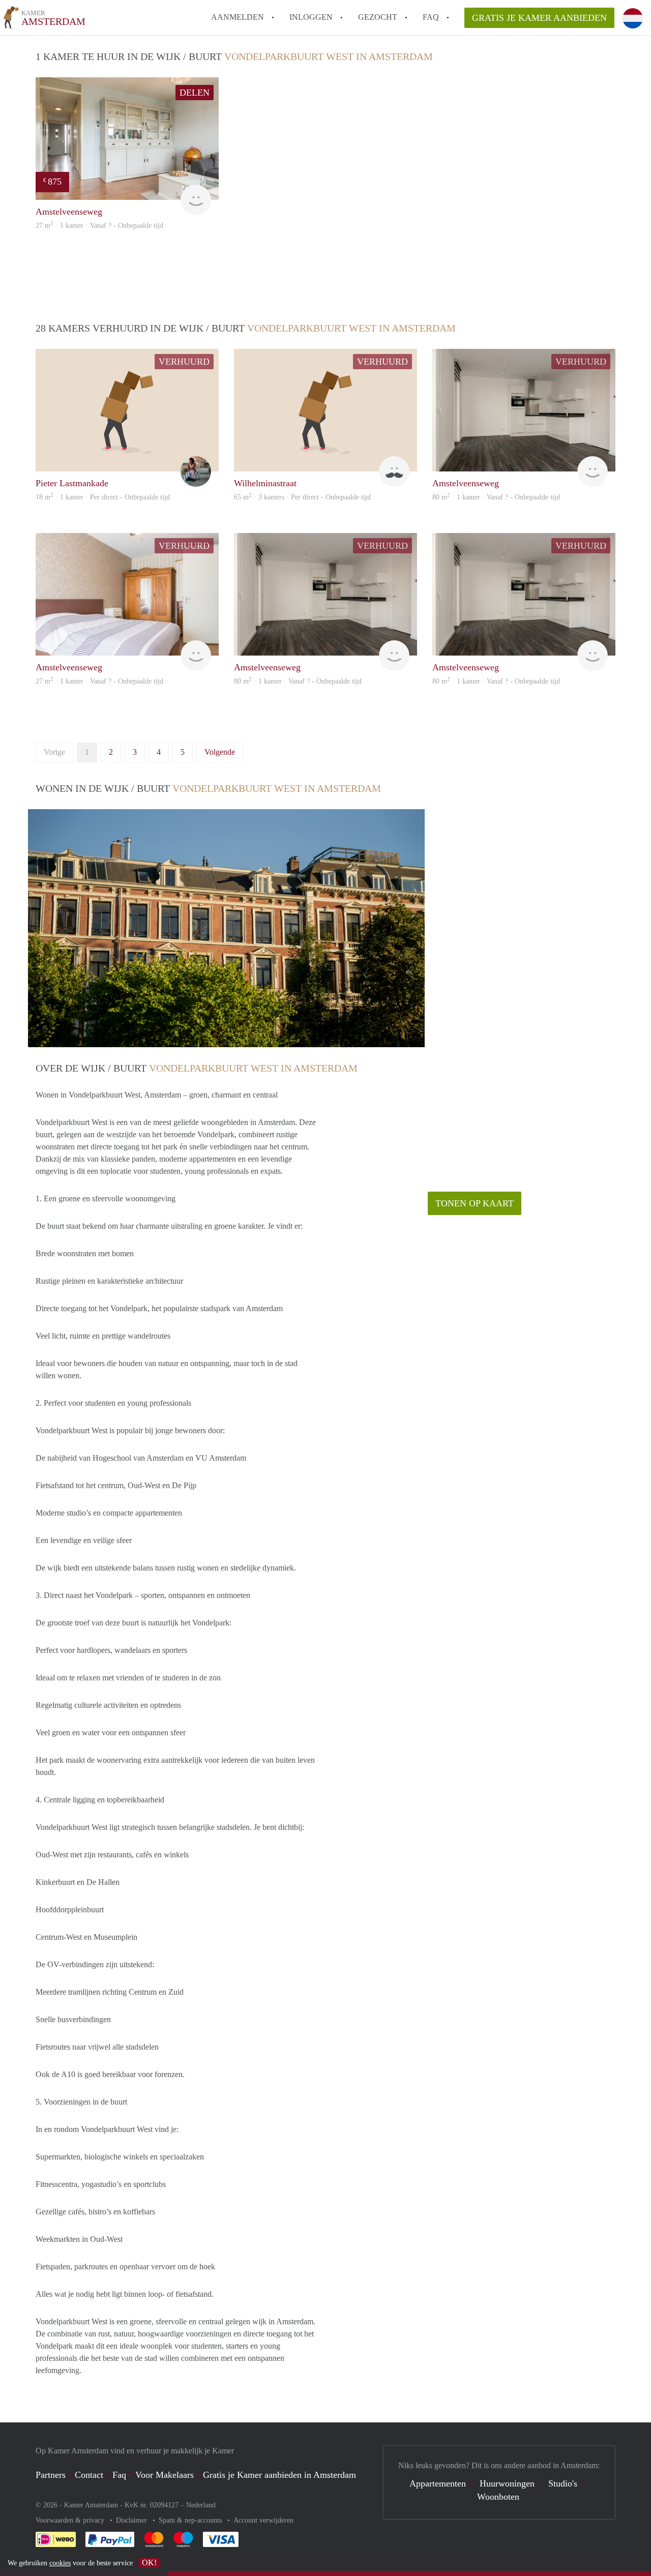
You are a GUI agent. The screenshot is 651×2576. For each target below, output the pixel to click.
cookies (60, 2563)
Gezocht (378, 17)
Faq (119, 2475)
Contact (89, 2475)
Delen (195, 93)
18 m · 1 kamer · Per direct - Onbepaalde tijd (103, 497)
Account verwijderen (263, 2520)
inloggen (311, 17)
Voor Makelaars (165, 2475)
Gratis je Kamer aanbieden (539, 18)
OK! (149, 2563)
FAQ (431, 17)
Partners (51, 2475)
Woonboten (498, 2497)
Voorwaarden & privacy (71, 2520)
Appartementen (438, 2483)
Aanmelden (238, 17)
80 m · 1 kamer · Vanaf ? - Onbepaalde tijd (496, 497)
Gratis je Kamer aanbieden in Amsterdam (279, 2475)
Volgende (220, 752)
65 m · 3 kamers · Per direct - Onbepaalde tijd (302, 497)
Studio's (563, 2483)
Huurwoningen (507, 2483)
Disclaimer (132, 2520)
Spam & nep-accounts (191, 2520)
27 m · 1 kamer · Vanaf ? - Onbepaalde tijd (99, 226)
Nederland (201, 2505)
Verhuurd (184, 362)
